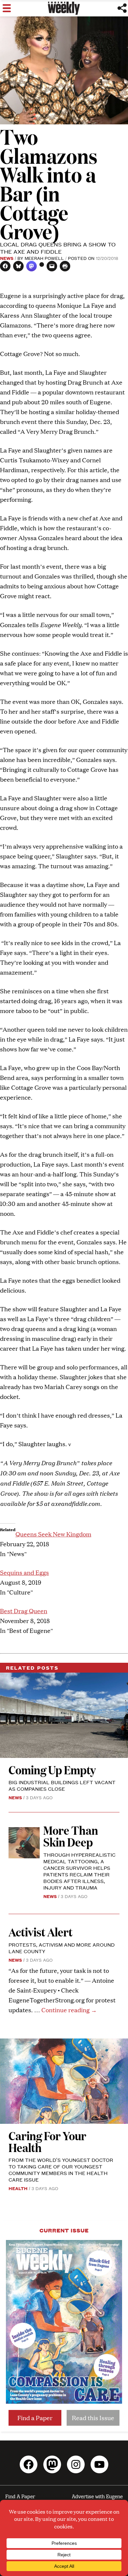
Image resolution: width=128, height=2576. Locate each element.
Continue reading (69, 2010)
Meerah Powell (44, 258)
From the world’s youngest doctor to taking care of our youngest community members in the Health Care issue (61, 2170)
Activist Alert (41, 1932)
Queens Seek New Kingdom (53, 1534)
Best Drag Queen (24, 1611)
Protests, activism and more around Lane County (62, 1948)
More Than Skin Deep (71, 1836)
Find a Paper (35, 2418)
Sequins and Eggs (24, 1572)
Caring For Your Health (47, 2141)
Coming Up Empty (52, 1770)
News (7, 258)
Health (18, 2188)
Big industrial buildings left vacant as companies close (62, 1785)
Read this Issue (93, 2418)
